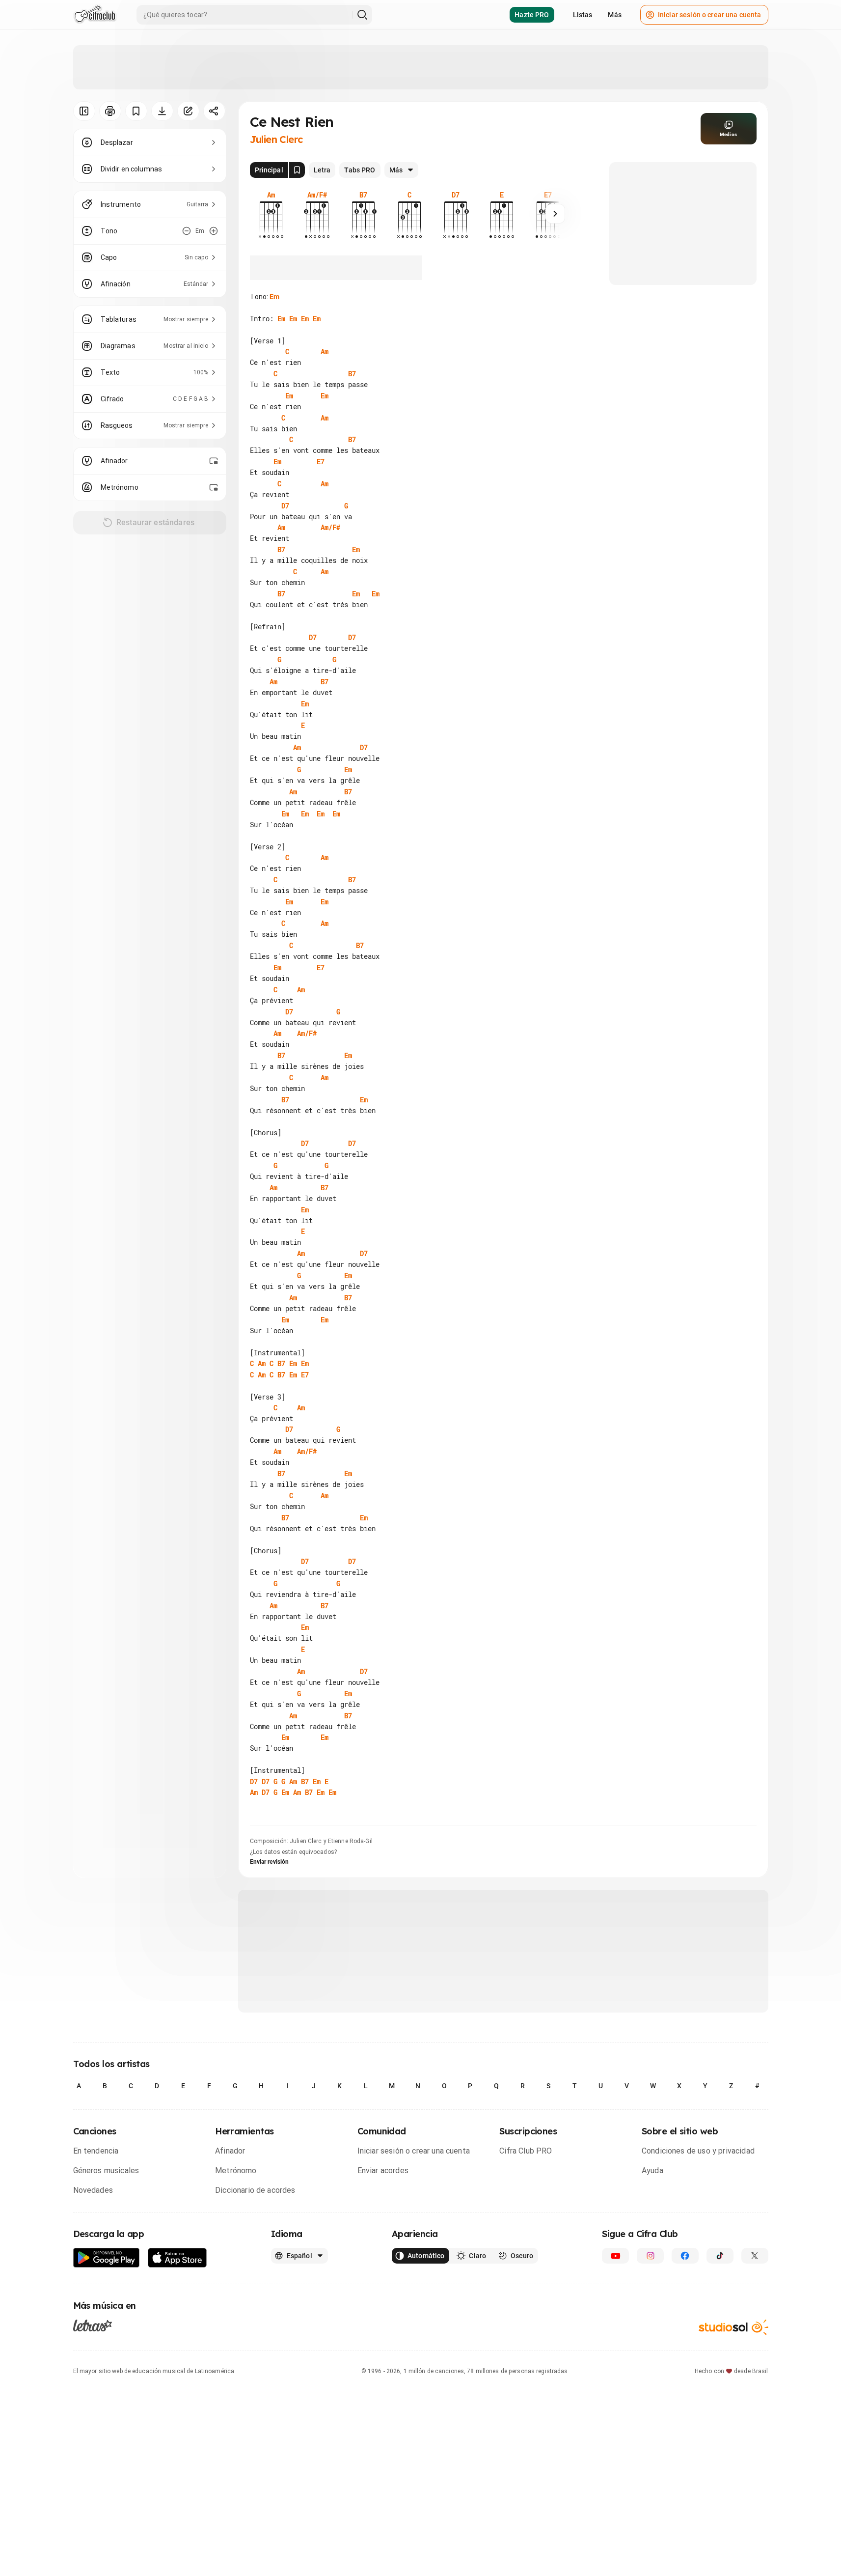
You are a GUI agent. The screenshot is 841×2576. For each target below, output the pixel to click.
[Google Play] (107, 2258)
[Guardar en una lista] (136, 111)
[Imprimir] (110, 111)
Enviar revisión (270, 1862)
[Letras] (93, 2325)
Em (274, 297)
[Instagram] (650, 2256)
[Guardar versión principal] (297, 170)
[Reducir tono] (187, 231)
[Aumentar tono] (214, 231)
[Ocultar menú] (84, 111)
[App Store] (177, 2258)
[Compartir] (214, 111)
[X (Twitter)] (755, 2256)
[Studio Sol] (733, 2327)
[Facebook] (685, 2256)
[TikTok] (720, 2256)
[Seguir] (555, 214)
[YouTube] (615, 2256)
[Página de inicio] (95, 15)
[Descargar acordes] (162, 111)
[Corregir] (188, 111)
